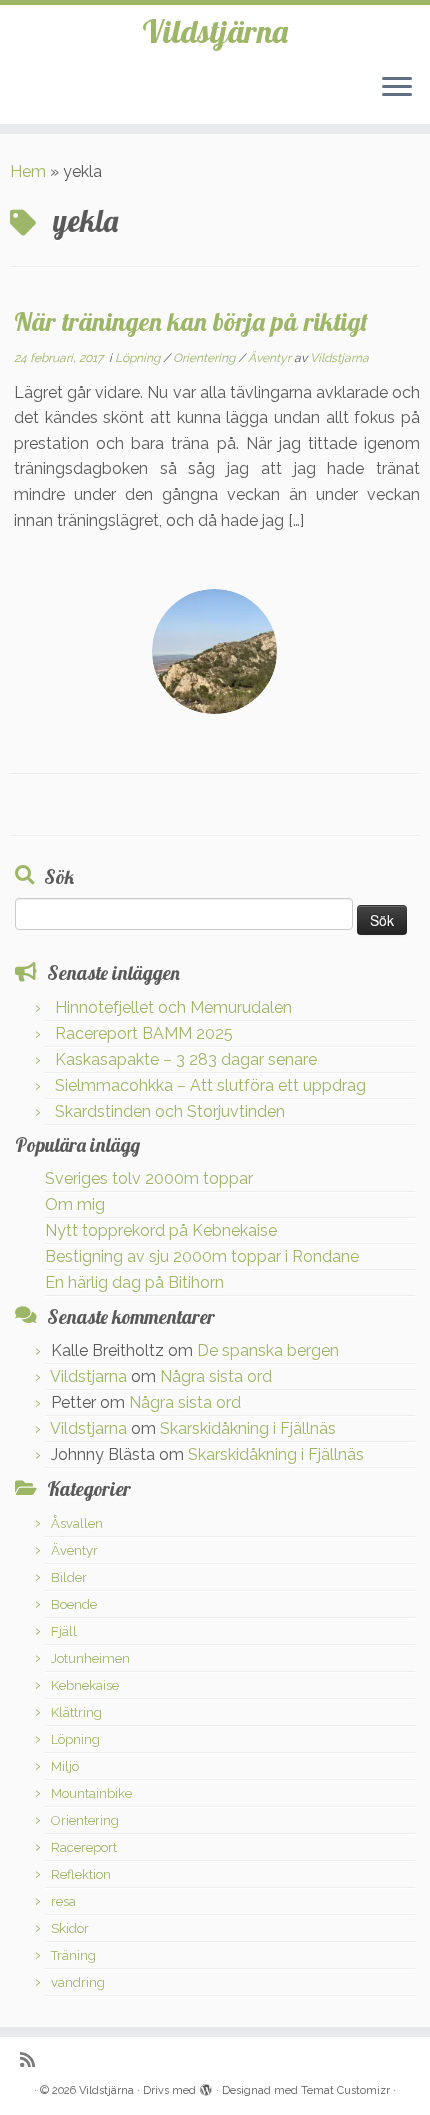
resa (63, 1901)
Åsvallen (77, 1523)
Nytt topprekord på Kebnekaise (161, 1230)
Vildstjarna (339, 358)
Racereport (84, 1847)
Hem (28, 171)
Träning (73, 1955)
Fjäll (64, 1631)
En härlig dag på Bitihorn (134, 1282)
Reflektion (81, 1874)
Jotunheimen (90, 1658)
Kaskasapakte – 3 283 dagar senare (186, 1059)
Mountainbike (91, 1793)
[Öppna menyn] (397, 88)
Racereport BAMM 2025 (144, 1033)
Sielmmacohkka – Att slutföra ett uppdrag (210, 1085)
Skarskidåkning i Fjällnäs (248, 1428)
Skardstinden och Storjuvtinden (170, 1111)
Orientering (205, 358)
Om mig (75, 1204)
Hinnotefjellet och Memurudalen (173, 1007)
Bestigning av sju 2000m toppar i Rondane (202, 1256)
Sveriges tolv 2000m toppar (149, 1178)
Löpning (139, 358)
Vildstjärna (215, 31)
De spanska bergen (268, 1350)
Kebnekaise (85, 1685)
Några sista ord (216, 1376)
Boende (74, 1604)
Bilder (69, 1577)
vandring (78, 1982)
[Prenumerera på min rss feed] (32, 2059)
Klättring (76, 1712)
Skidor (70, 1928)
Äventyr (271, 358)
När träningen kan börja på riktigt (191, 321)
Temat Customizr (345, 2090)
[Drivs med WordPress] (206, 2087)
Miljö (65, 1766)
